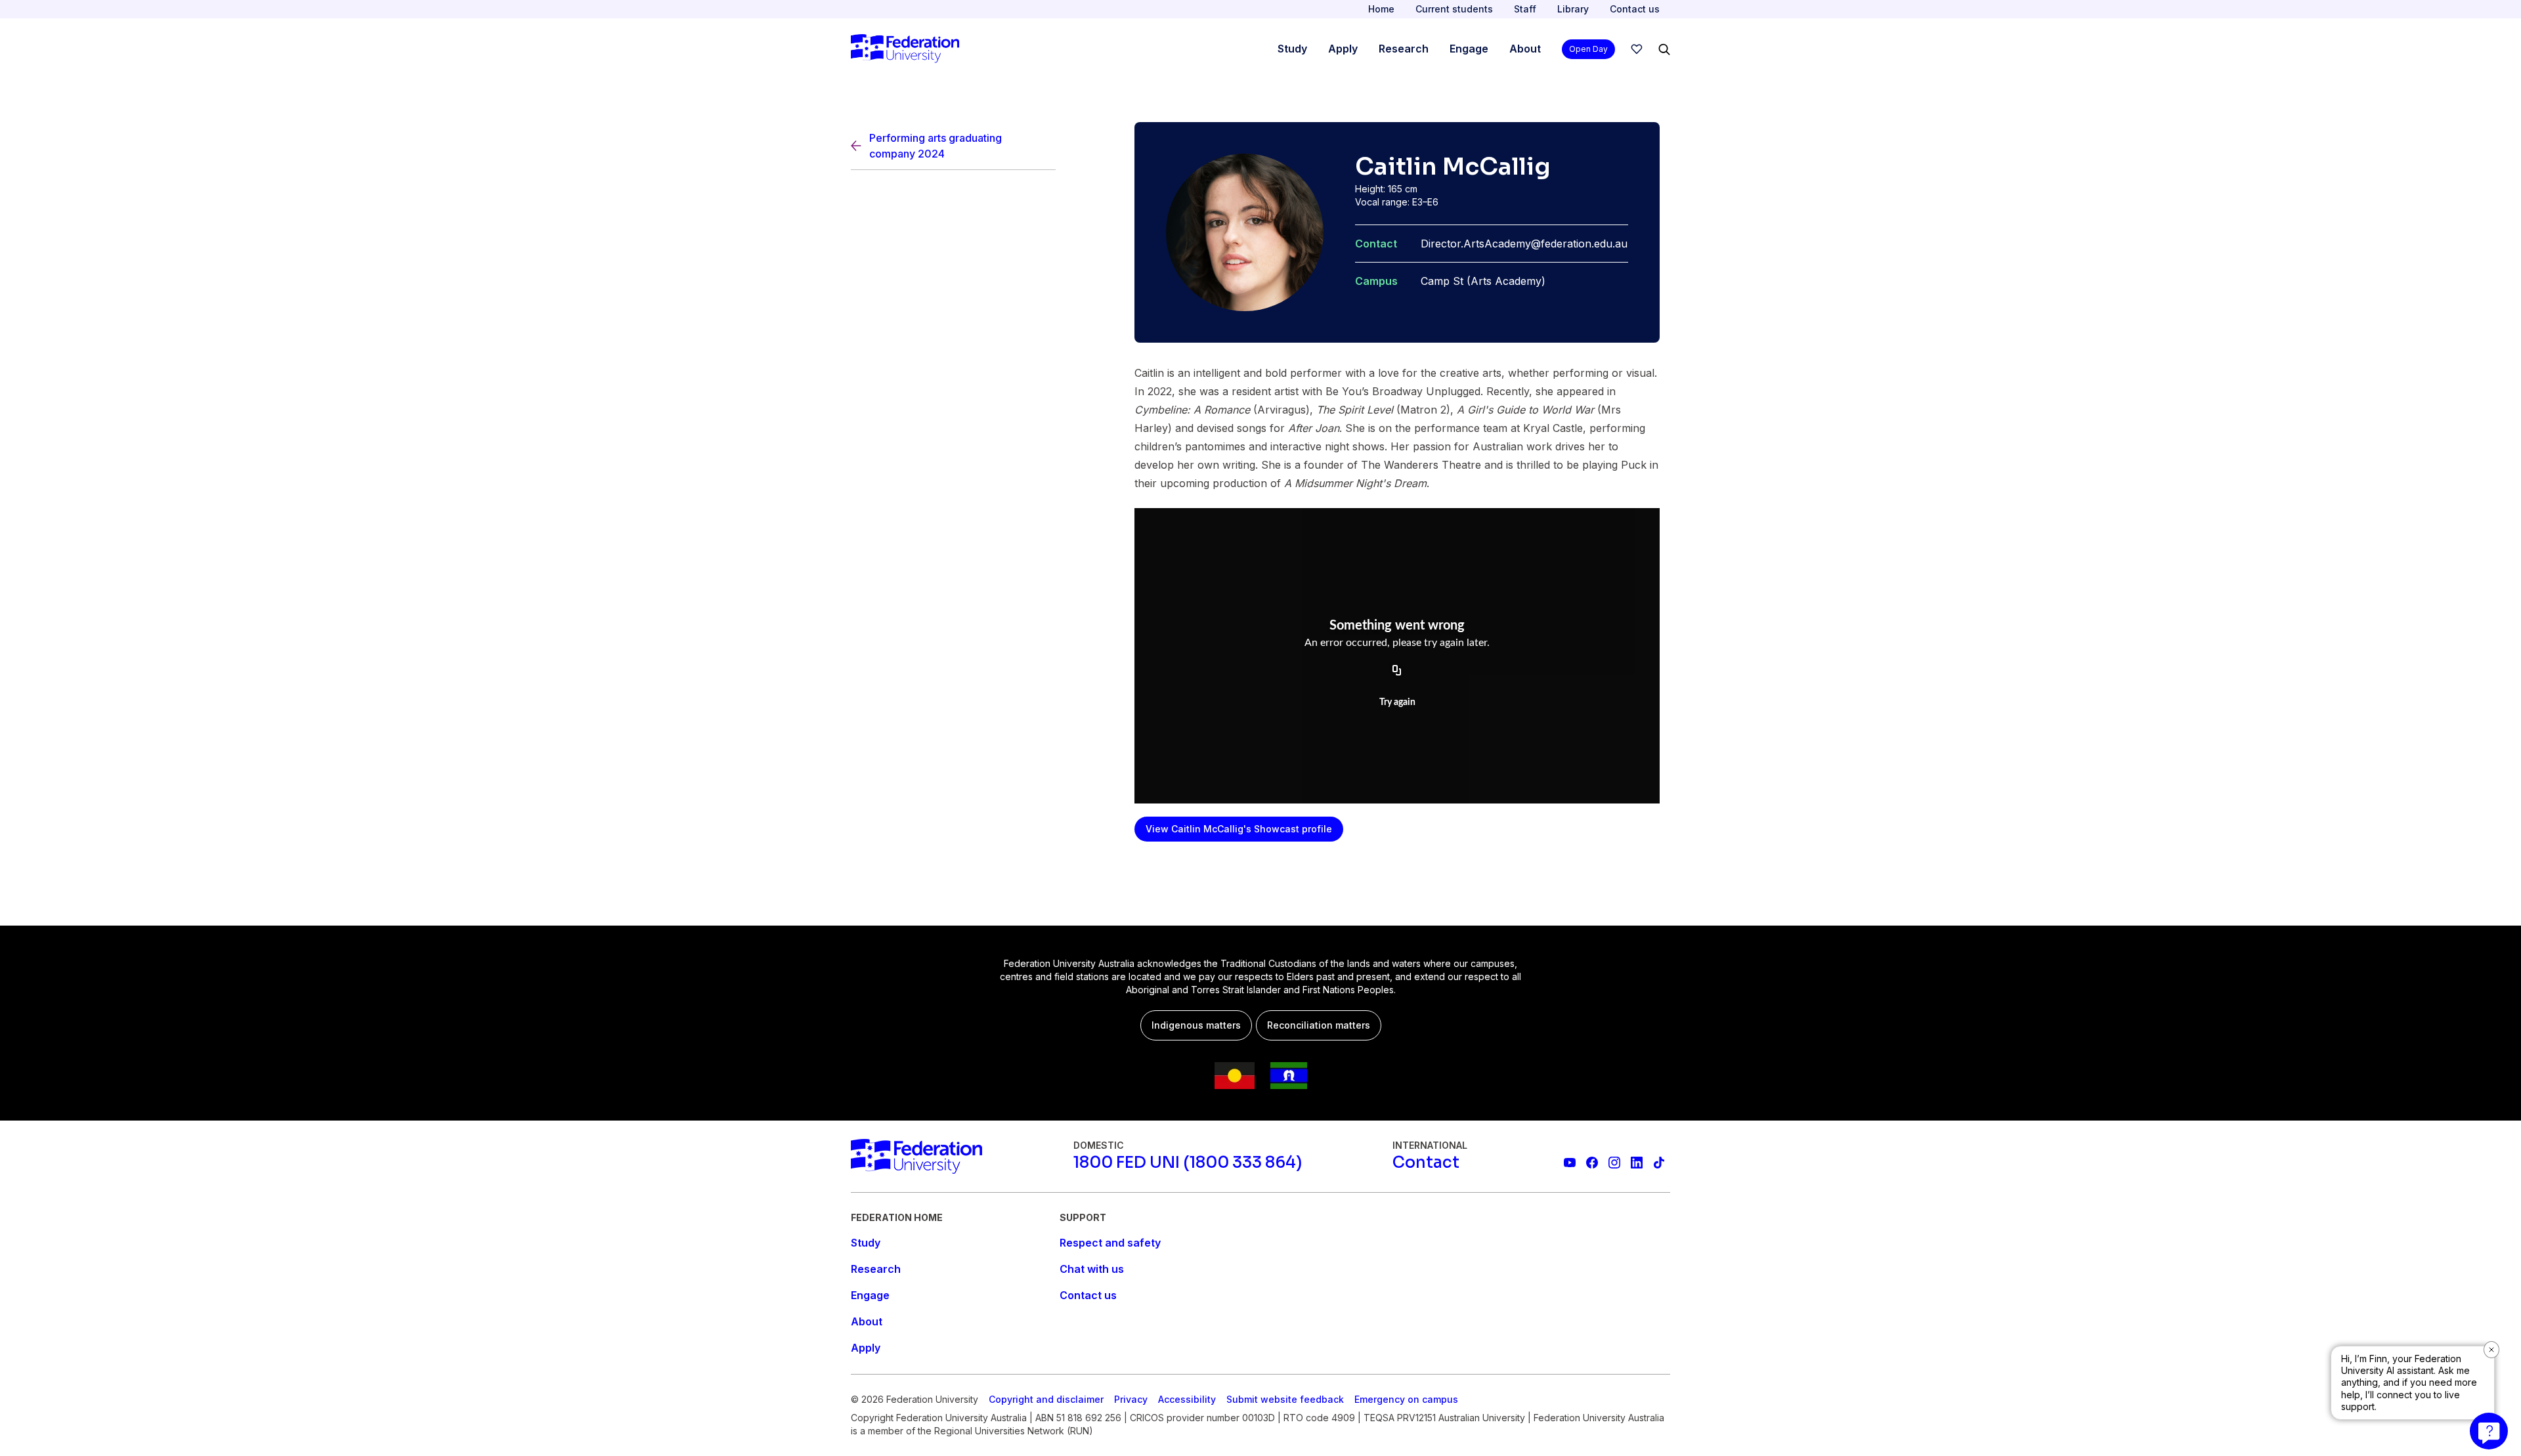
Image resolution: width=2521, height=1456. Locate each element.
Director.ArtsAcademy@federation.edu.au (1524, 244)
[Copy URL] (1397, 671)
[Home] (905, 49)
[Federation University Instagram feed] (1614, 1163)
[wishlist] (1637, 49)
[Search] (1664, 49)
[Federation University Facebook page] (1592, 1163)
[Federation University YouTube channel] (1570, 1163)
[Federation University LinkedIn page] (1637, 1163)
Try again (1397, 702)
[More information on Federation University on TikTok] (1659, 1163)
